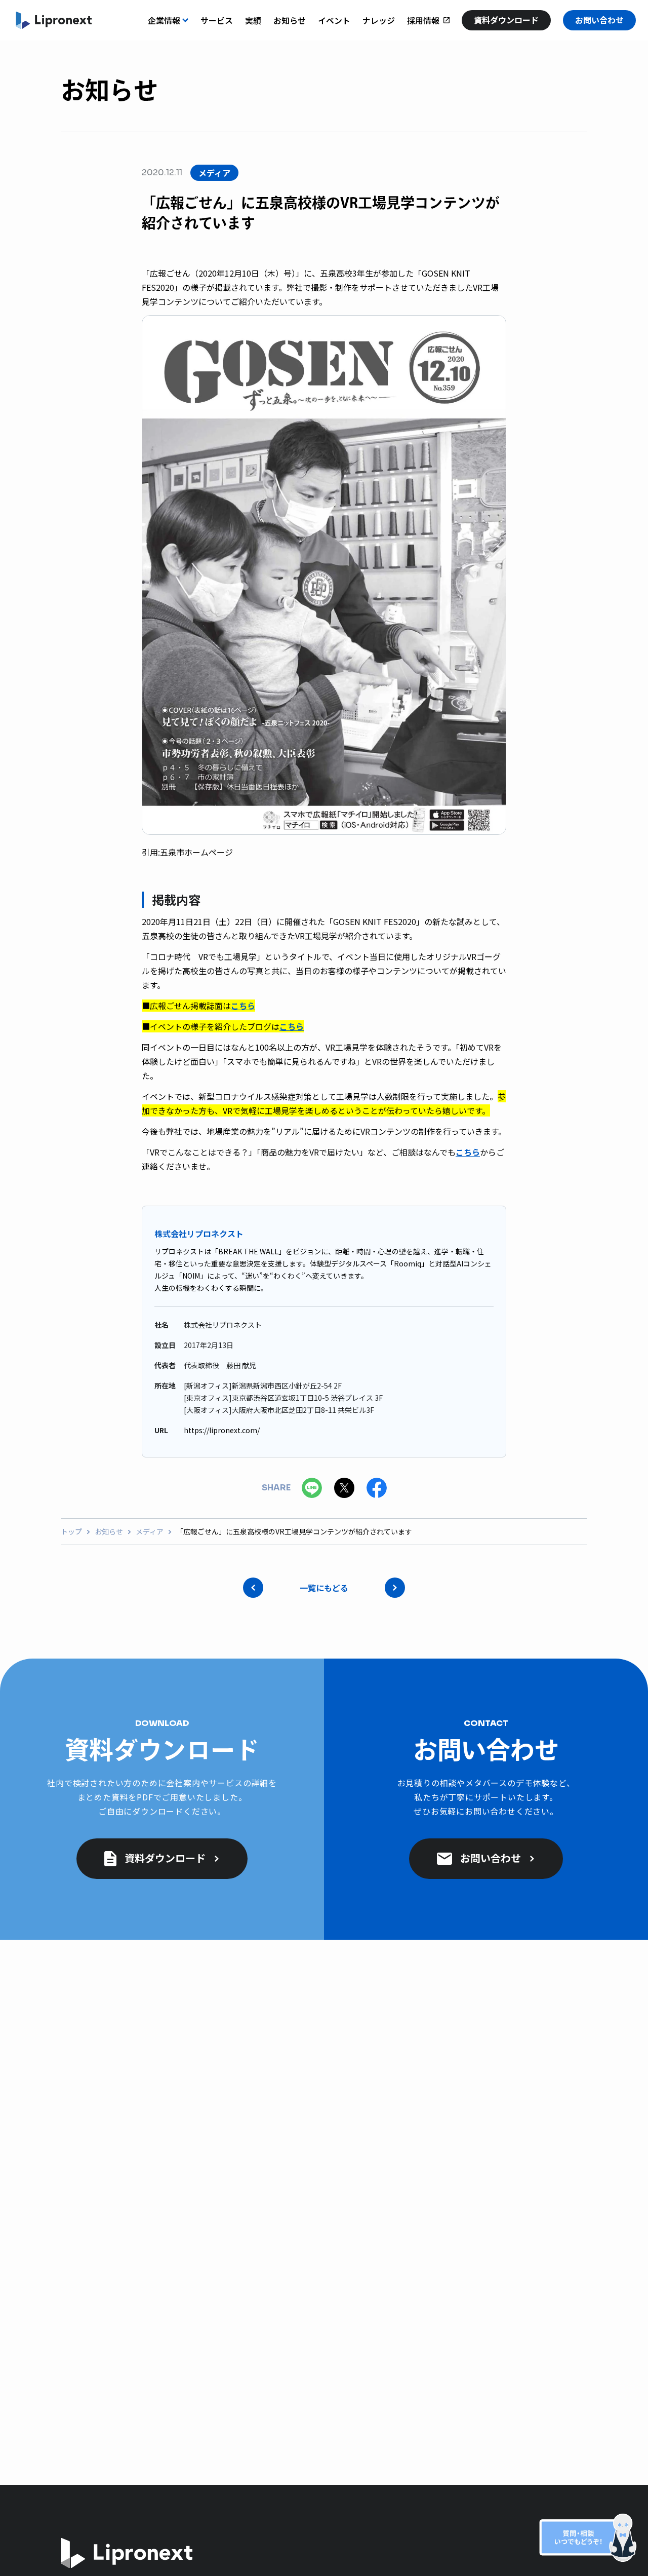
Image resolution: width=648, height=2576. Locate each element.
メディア (150, 1532)
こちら (243, 1006)
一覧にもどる (324, 1588)
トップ (71, 1532)
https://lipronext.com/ (222, 1430)
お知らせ (109, 1532)
